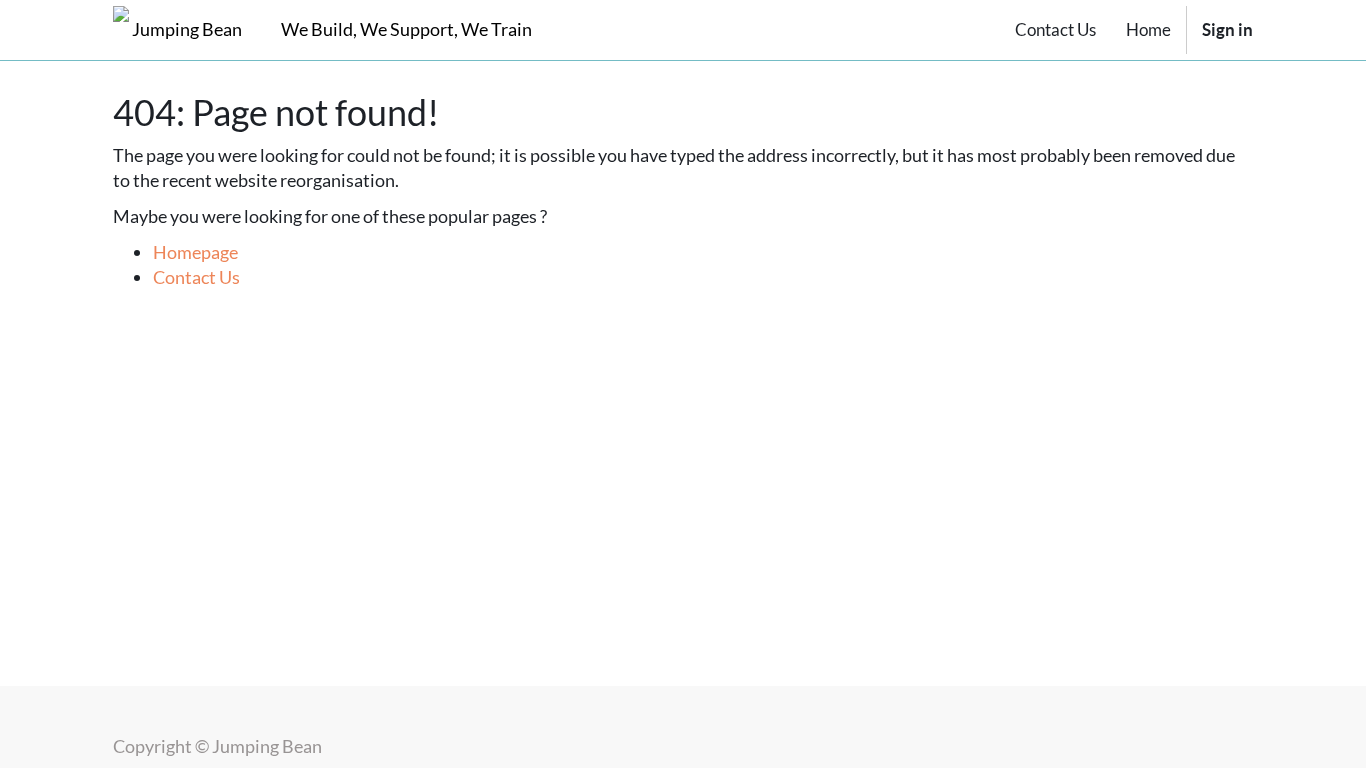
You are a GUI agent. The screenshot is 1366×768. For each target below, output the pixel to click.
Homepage (195, 252)
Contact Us (196, 277)
